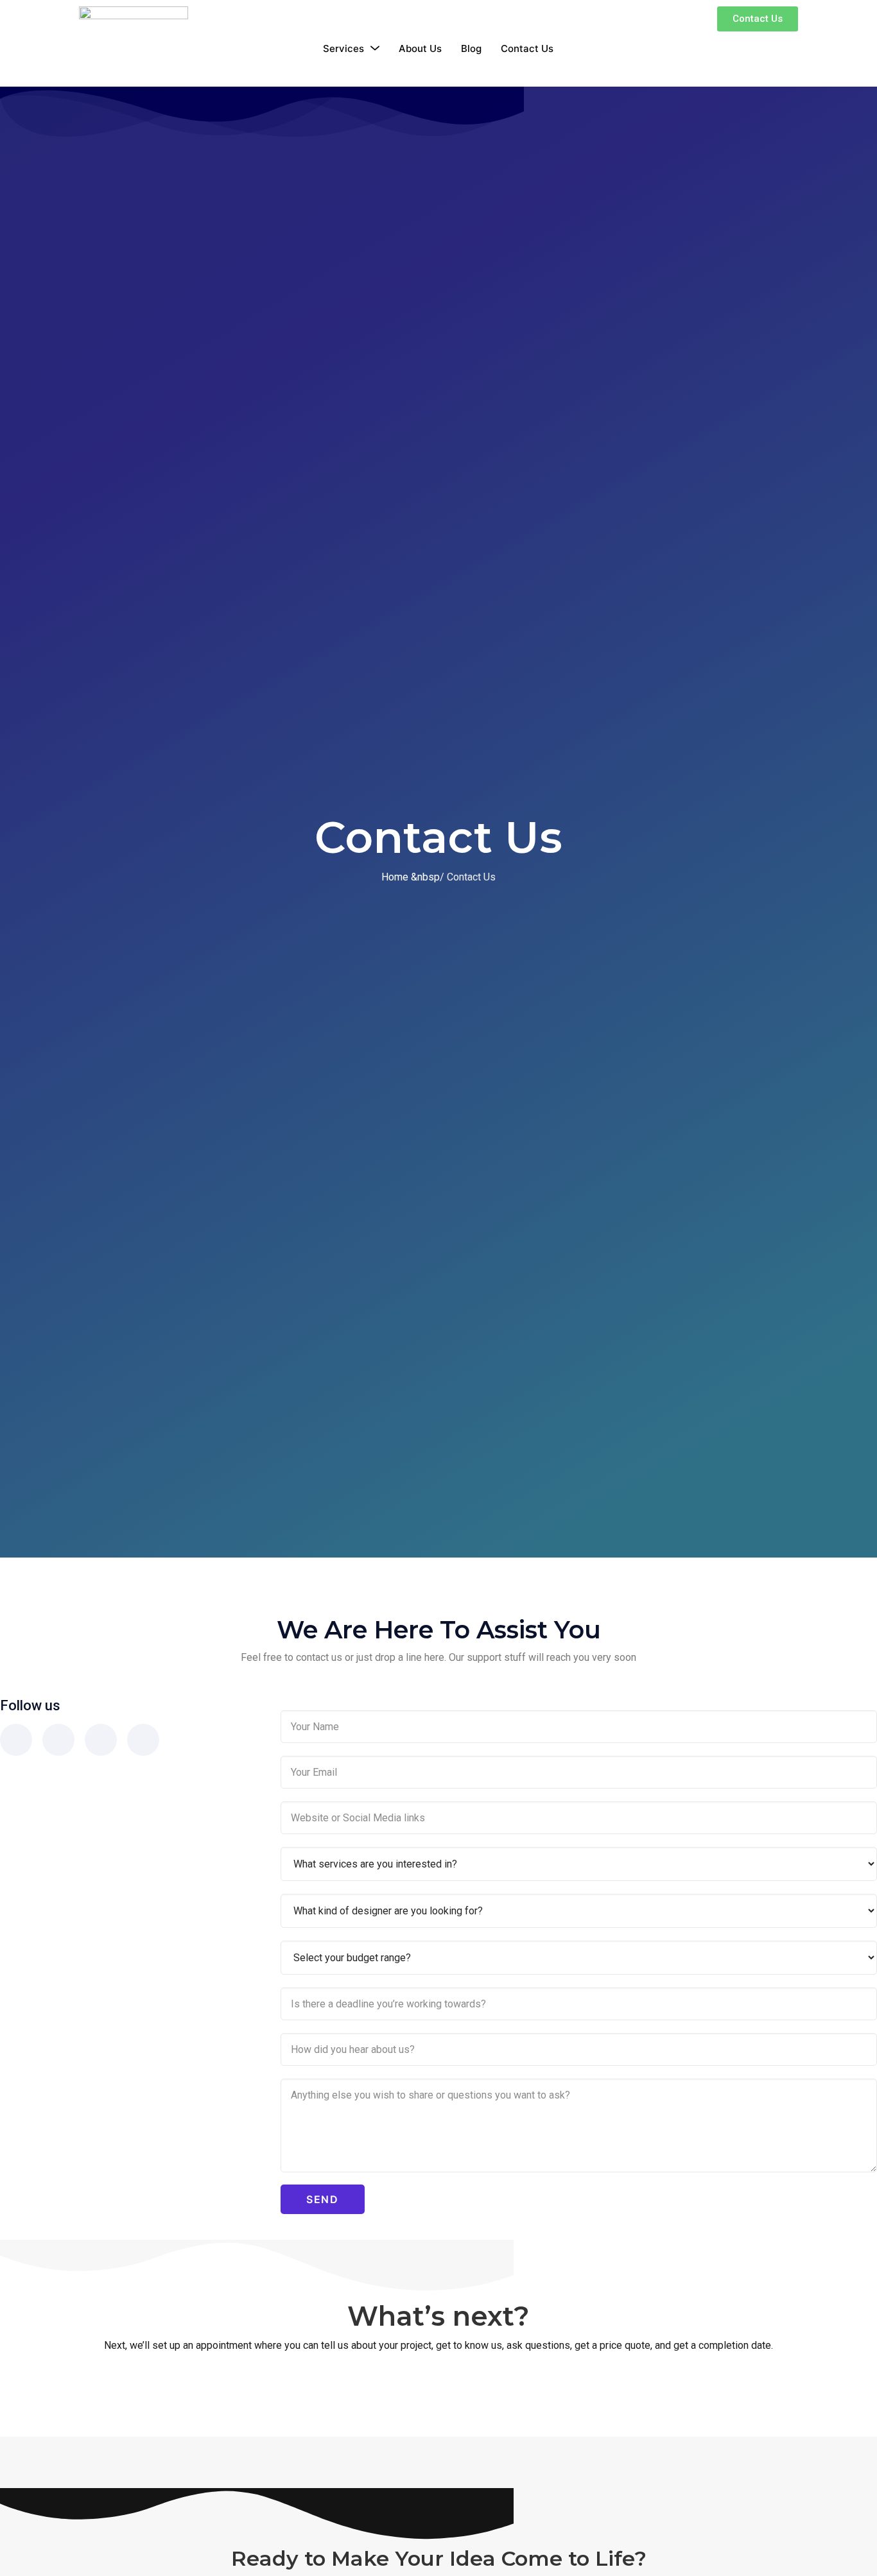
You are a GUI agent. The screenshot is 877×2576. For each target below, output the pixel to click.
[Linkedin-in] (143, 1740)
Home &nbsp (411, 877)
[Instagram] (58, 1740)
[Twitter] (101, 1740)
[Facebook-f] (16, 1740)
